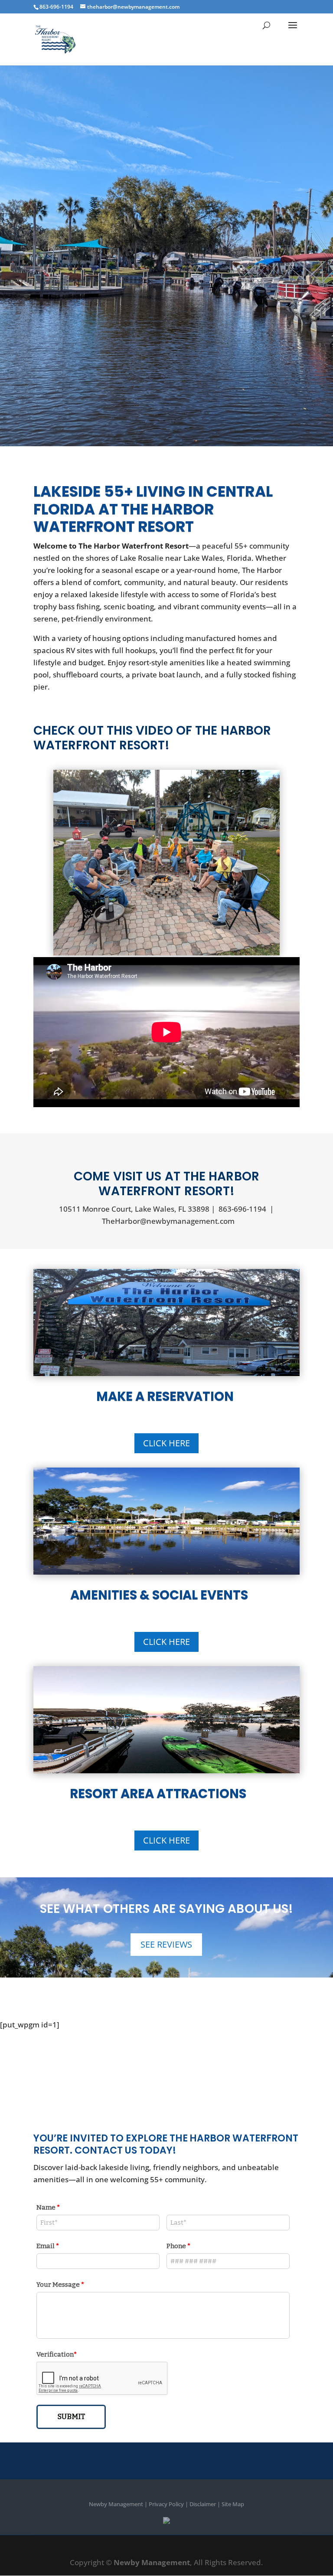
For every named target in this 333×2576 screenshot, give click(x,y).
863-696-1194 (242, 1209)
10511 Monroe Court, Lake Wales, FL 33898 (134, 1209)
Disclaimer (203, 2504)
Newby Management (116, 2504)
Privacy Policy (166, 2504)
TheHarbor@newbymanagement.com (168, 1221)
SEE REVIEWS (166, 1944)
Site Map (233, 2504)
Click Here (166, 1443)
